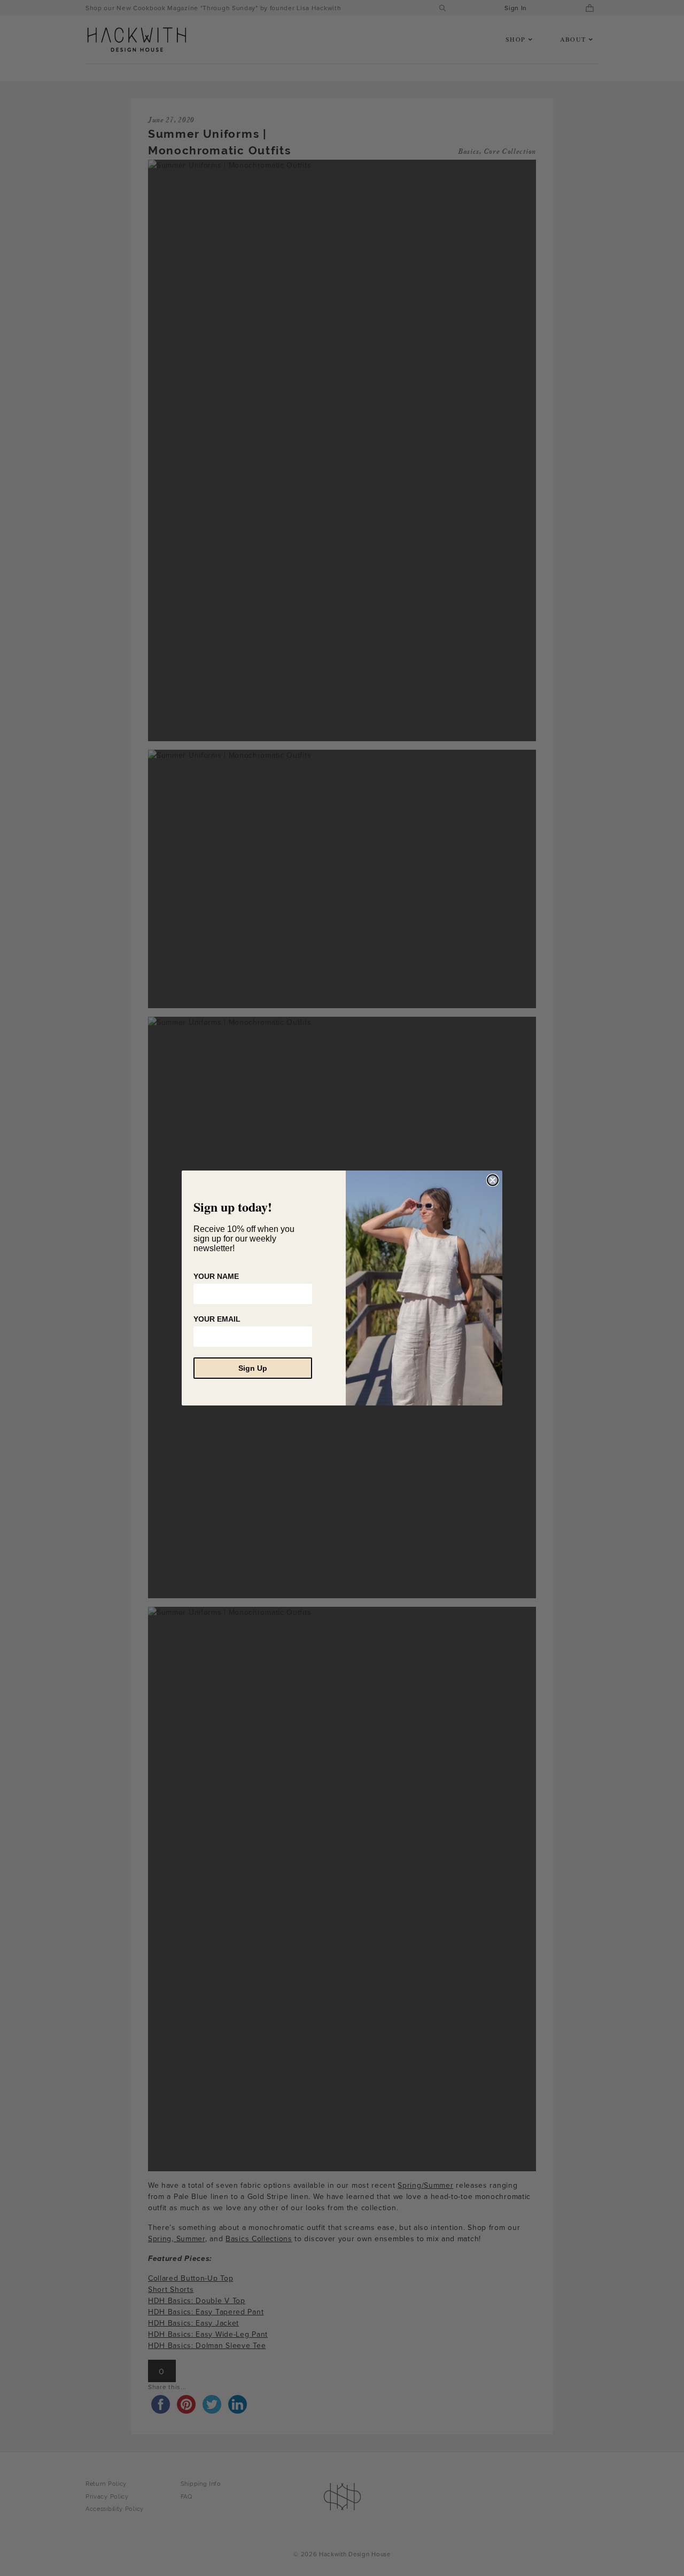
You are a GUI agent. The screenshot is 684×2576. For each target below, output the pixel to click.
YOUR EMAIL (217, 1319)
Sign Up (253, 1368)
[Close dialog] (493, 1180)
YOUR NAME (216, 1276)
